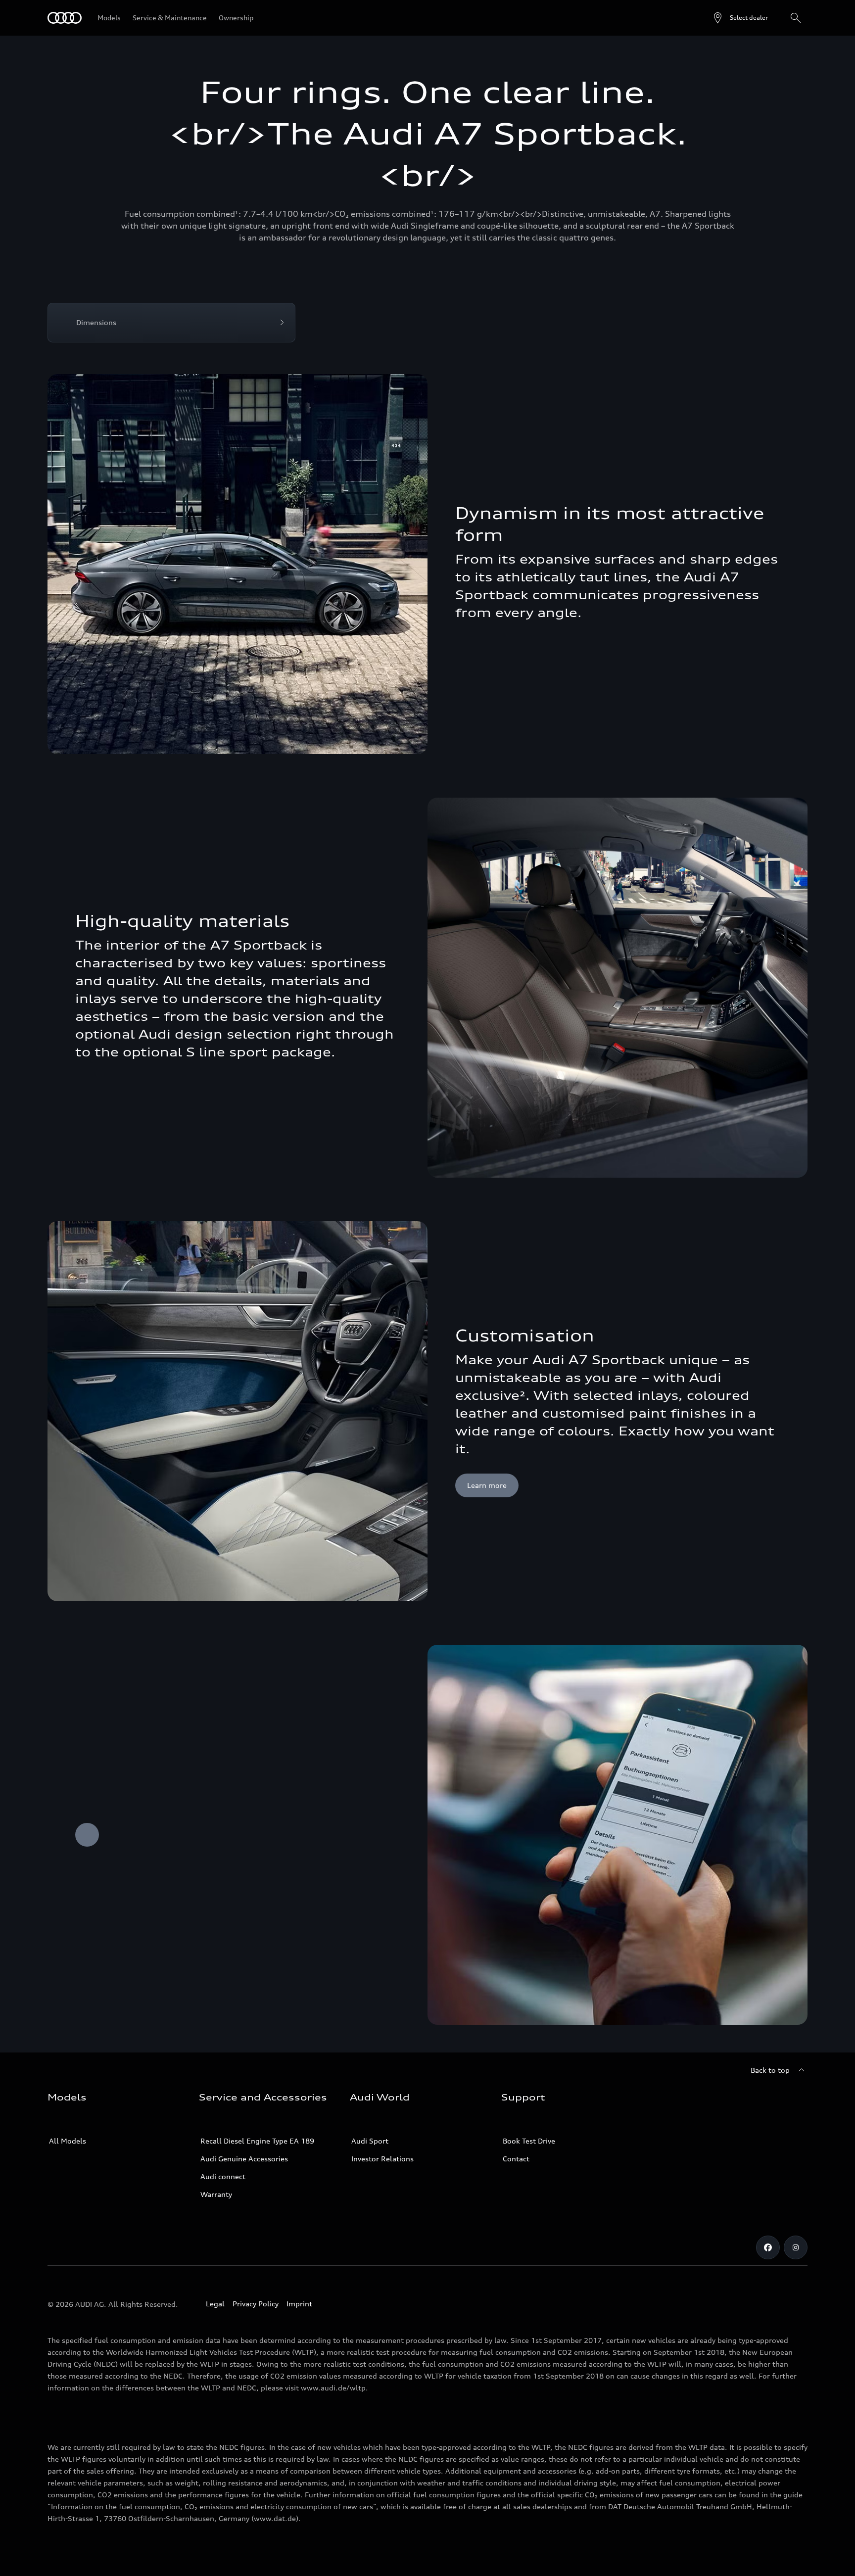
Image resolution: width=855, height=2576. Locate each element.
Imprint (299, 2304)
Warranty (216, 2194)
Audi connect (223, 2176)
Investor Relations (382, 2159)
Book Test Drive (529, 2141)
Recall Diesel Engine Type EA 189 (257, 2141)
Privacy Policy (256, 2304)
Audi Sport (370, 2141)
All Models (68, 2141)
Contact (516, 2159)
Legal (215, 2304)
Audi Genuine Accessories (244, 2159)
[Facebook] (768, 2247)
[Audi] (65, 18)
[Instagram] (796, 2247)
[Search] (796, 18)
